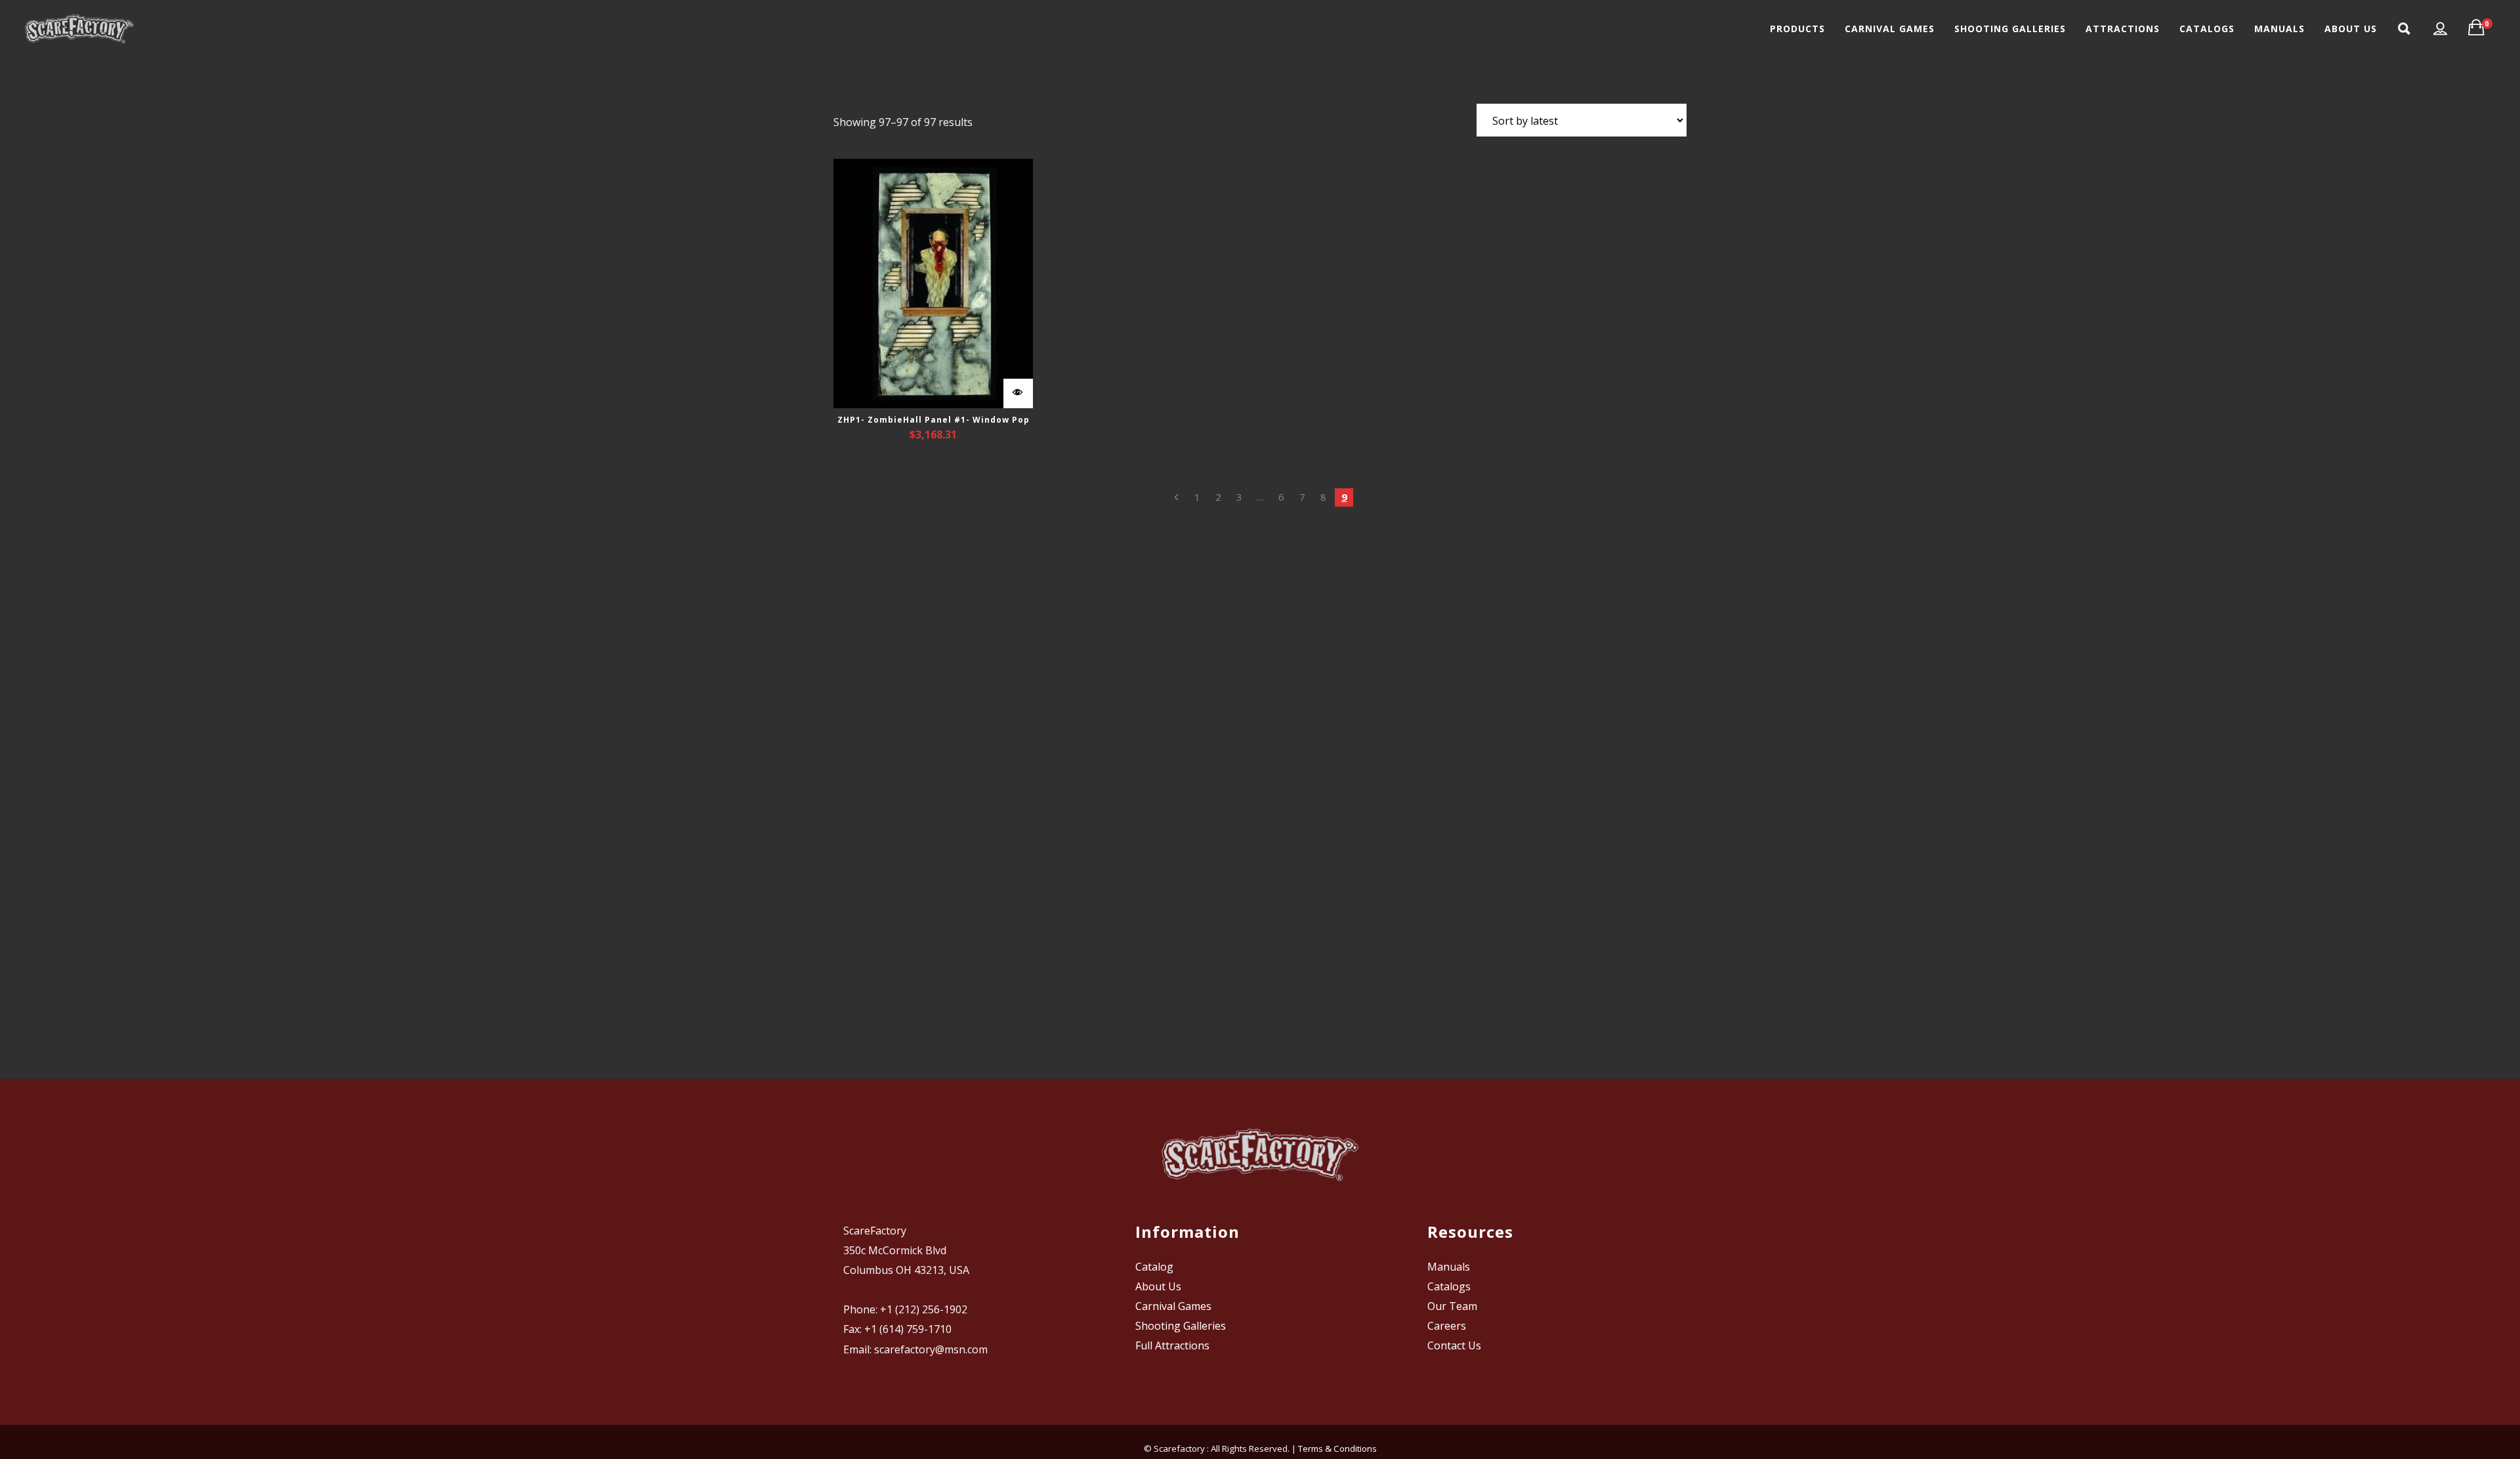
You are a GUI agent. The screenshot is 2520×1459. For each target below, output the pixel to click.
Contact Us (1454, 1345)
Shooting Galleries (1181, 1326)
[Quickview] (1018, 393)
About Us (1158, 1286)
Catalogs (1449, 1286)
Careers (1447, 1326)
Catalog (1154, 1267)
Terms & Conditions (1337, 1448)
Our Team (1452, 1306)
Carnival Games (1173, 1306)
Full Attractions (1172, 1345)
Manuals (1449, 1267)
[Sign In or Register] (2441, 29)
